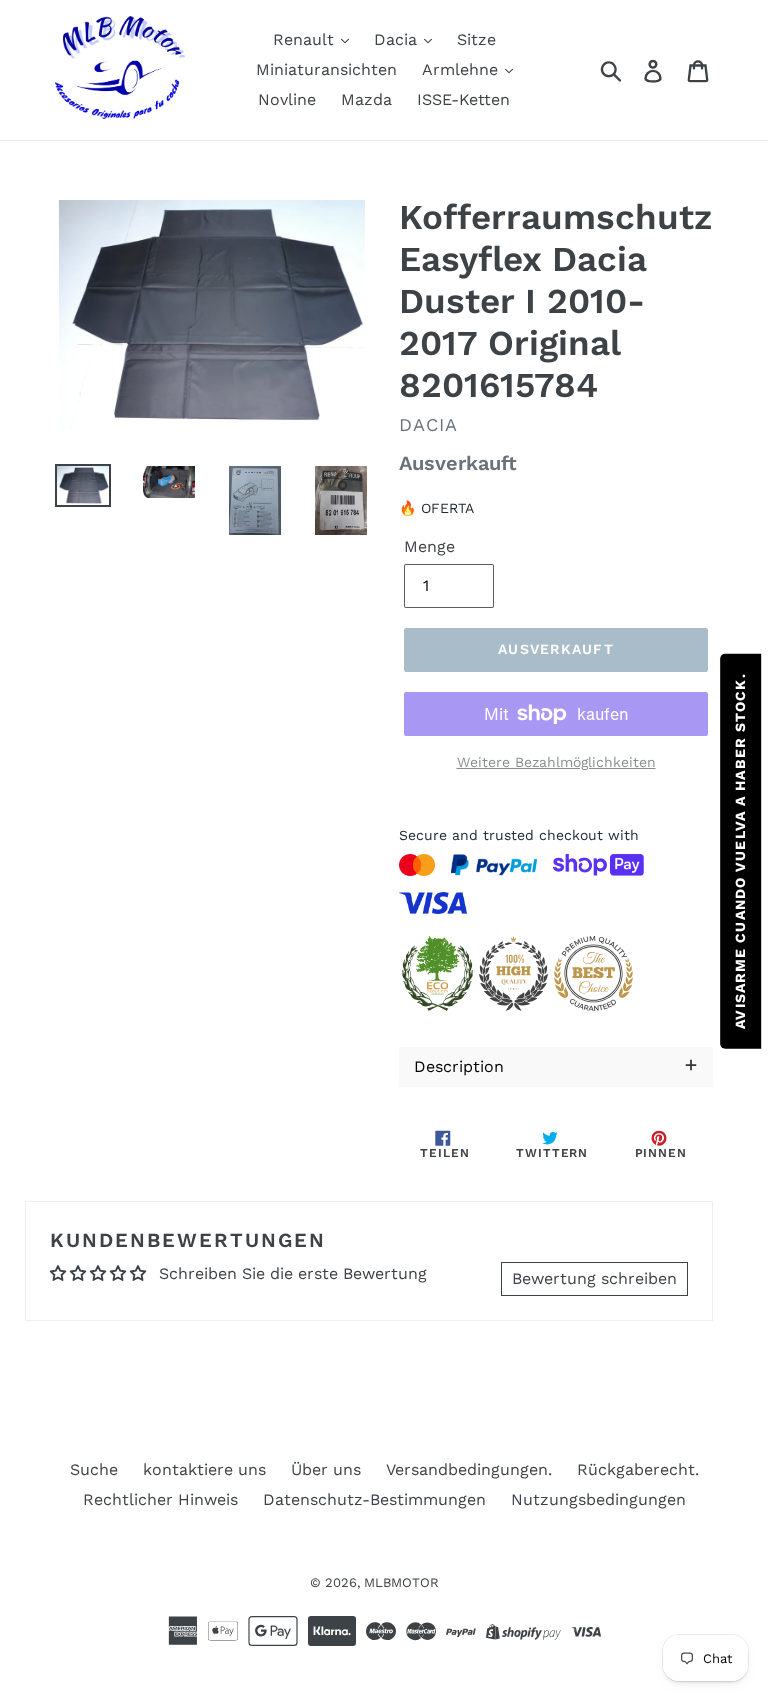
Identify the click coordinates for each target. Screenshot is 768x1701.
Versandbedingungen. (469, 1469)
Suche (94, 1469)
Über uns (326, 1469)
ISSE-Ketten (463, 99)
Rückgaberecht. (638, 1469)
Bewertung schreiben (594, 1278)
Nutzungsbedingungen (598, 1499)
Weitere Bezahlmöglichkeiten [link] (556, 762)
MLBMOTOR (401, 1582)
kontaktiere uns (204, 1469)
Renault (306, 39)
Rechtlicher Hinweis (160, 1499)
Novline (287, 99)
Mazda (366, 99)
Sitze (476, 39)
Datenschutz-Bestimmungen (374, 1499)
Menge (429, 546)
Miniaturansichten (326, 69)
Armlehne (462, 69)
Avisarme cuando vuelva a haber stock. (740, 850)
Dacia (398, 39)
